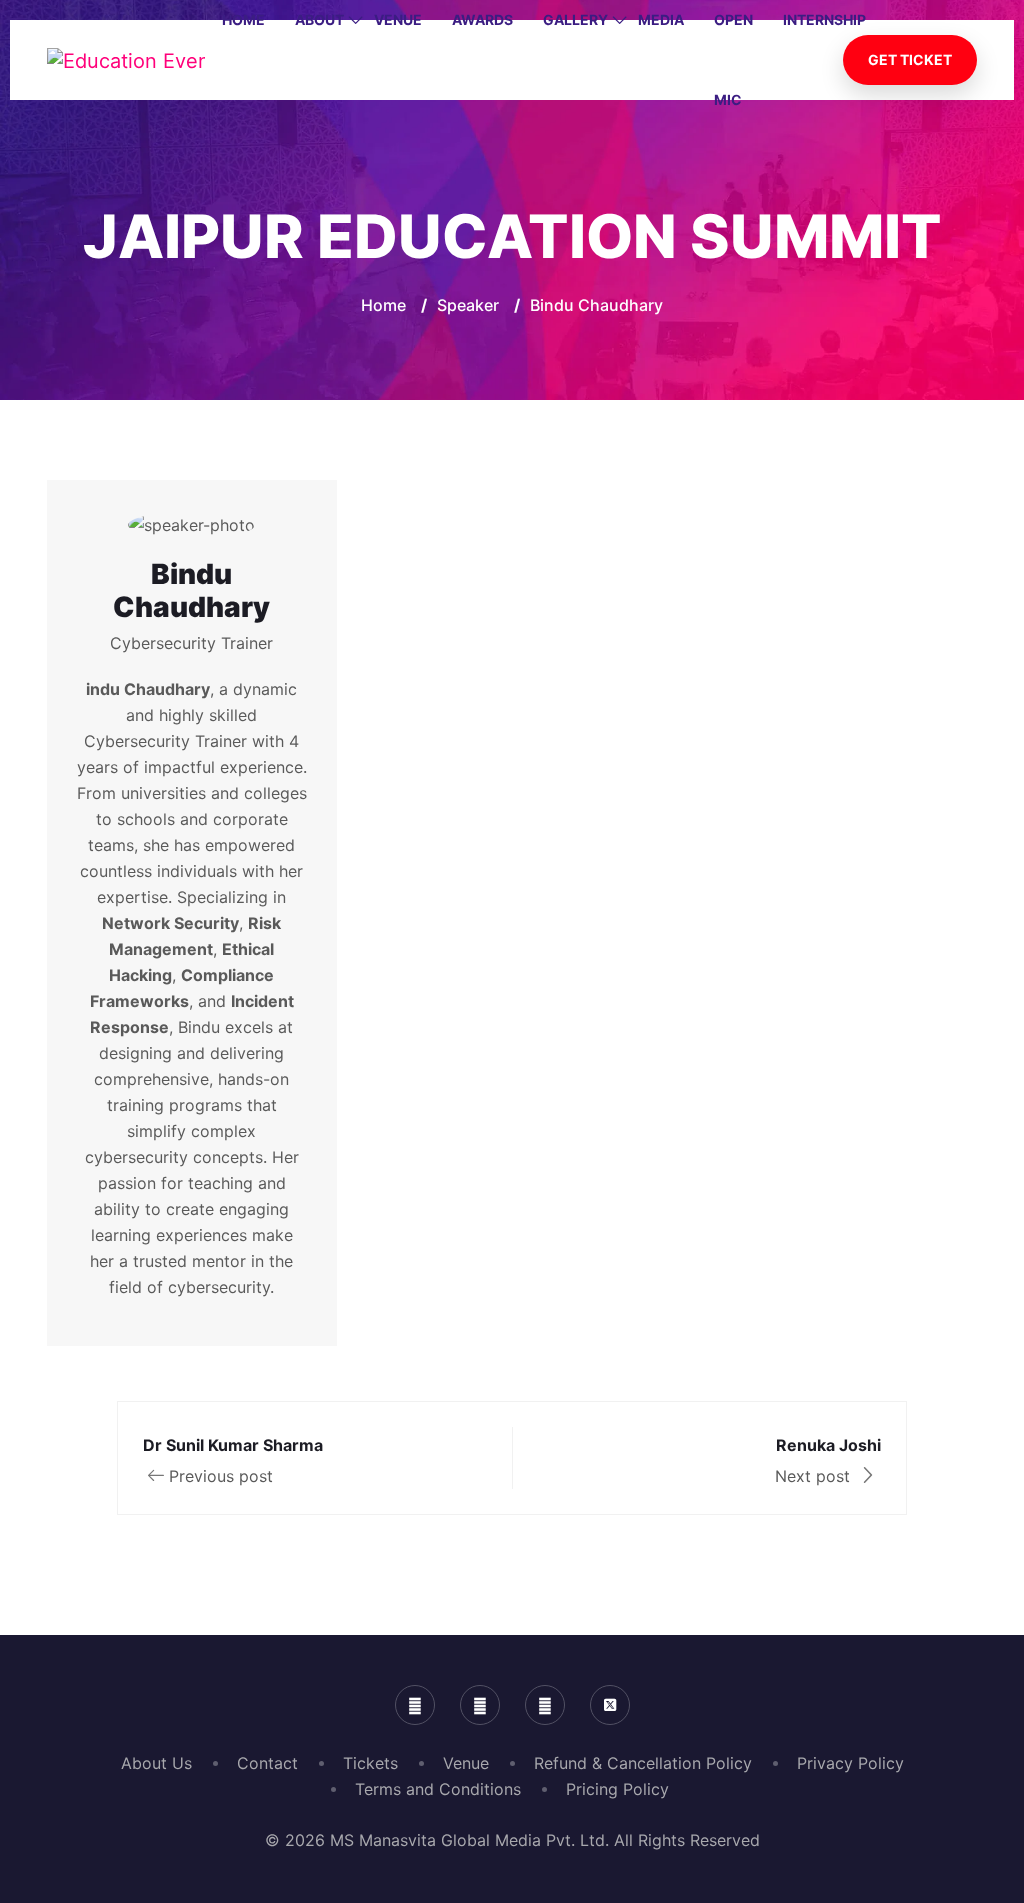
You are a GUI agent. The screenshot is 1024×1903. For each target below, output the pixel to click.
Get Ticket (910, 59)
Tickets (370, 1763)
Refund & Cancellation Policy (643, 1763)
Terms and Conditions (438, 1789)
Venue (466, 1763)
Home (383, 305)
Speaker (468, 305)
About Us (156, 1763)
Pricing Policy (617, 1789)
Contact (267, 1763)
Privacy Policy (850, 1763)
